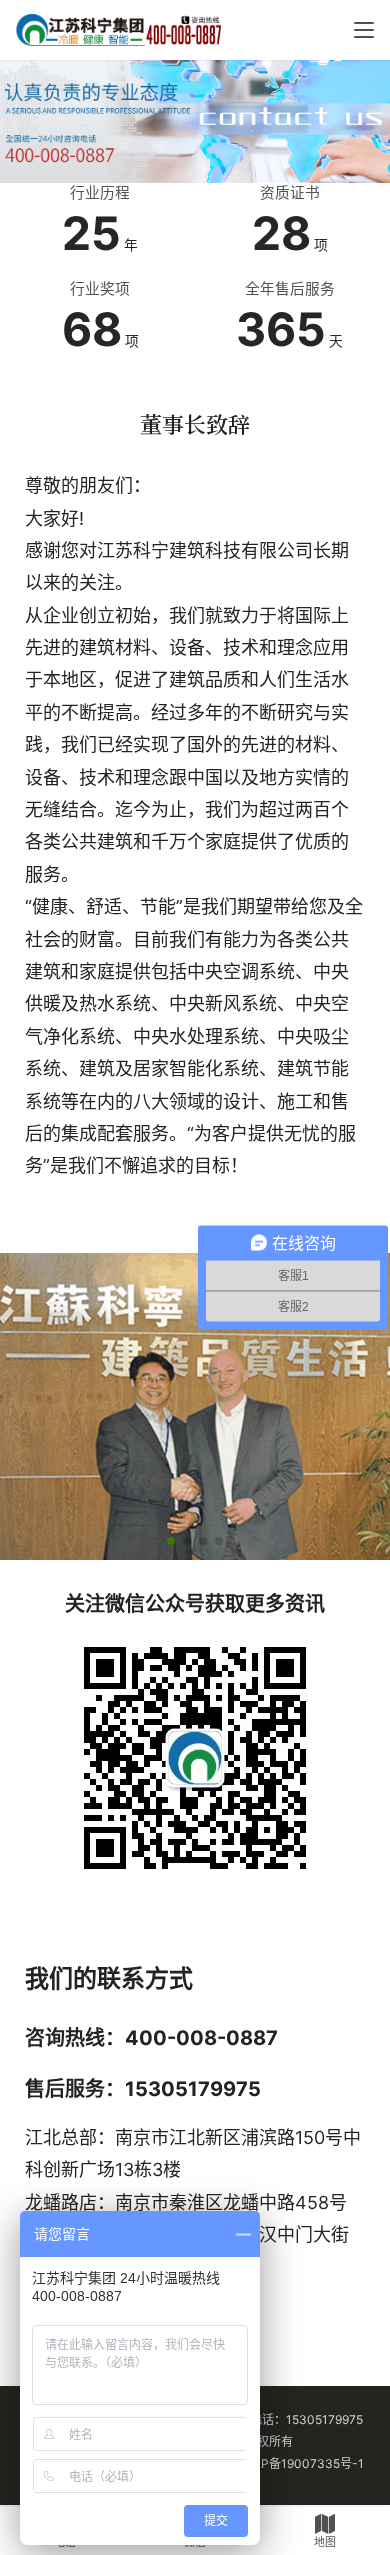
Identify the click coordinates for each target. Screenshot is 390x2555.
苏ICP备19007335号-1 (300, 2464)
